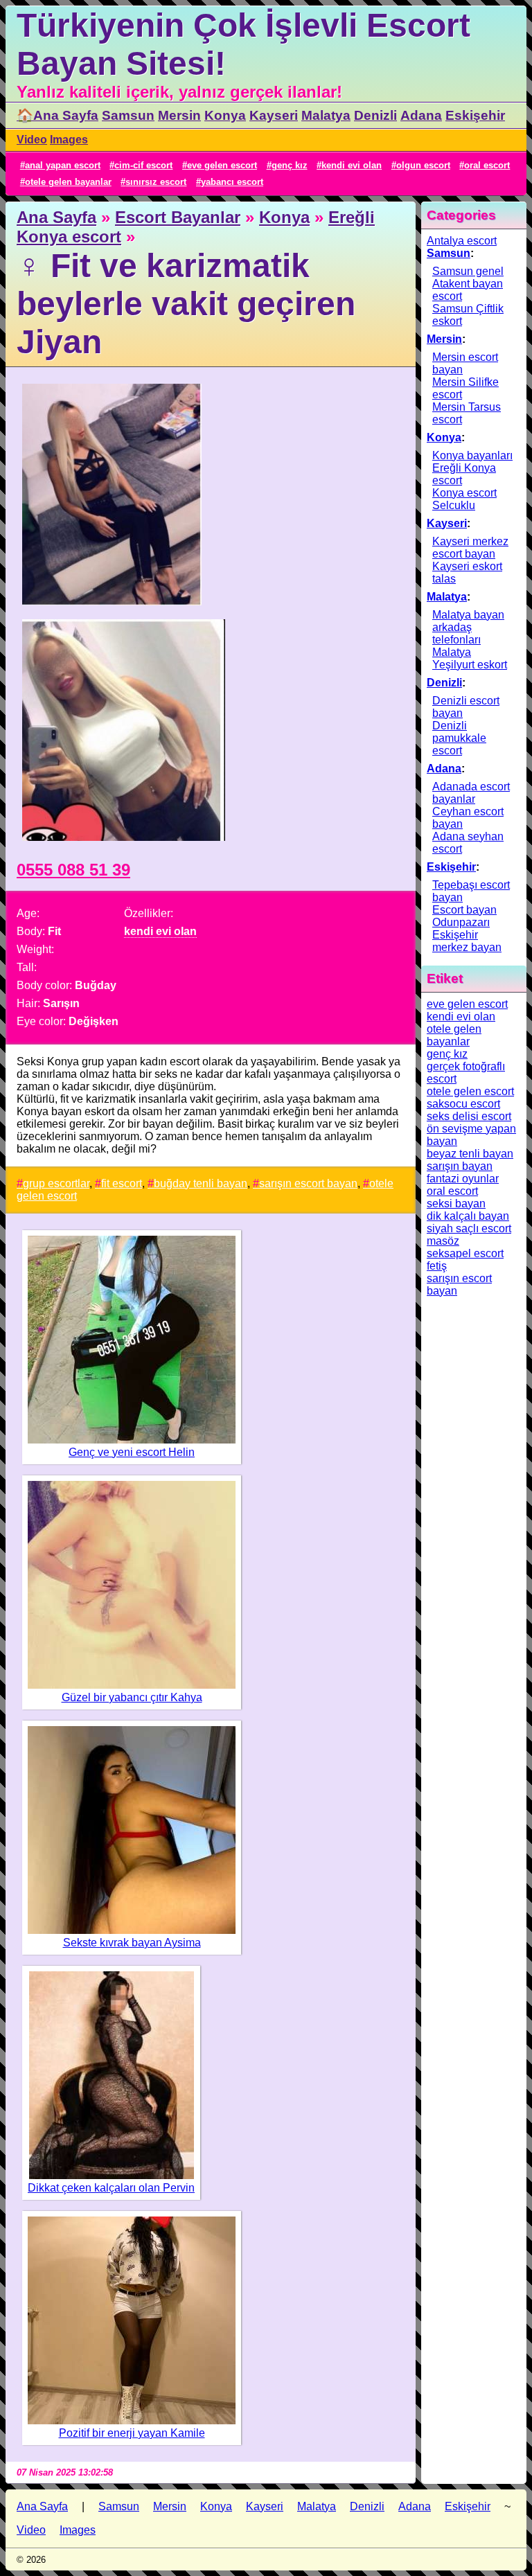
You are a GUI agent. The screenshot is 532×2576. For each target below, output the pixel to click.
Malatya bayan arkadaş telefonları (468, 627)
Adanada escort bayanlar (471, 793)
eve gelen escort (222, 165)
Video (32, 140)
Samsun (128, 115)
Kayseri (274, 115)
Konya (225, 115)
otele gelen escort (470, 1091)
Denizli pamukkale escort (459, 738)
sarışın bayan (460, 1166)
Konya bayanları (472, 455)
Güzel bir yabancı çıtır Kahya (132, 1697)
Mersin (179, 115)
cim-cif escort (143, 165)
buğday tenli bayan (201, 1183)
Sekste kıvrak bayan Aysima (132, 1943)
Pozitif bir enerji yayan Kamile (132, 2433)
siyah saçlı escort (469, 1228)
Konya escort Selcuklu (464, 499)
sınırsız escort (156, 182)
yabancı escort (232, 182)
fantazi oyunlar (463, 1179)
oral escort (487, 165)
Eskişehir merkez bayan (467, 941)
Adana (421, 115)
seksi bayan (456, 1203)
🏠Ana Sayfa (57, 115)
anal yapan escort (63, 165)
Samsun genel (468, 271)
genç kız (290, 165)
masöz (443, 1241)
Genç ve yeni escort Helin (132, 1452)
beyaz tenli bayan (470, 1154)
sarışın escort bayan (308, 1183)
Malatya (326, 115)
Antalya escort (462, 241)
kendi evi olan (352, 165)
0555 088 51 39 (73, 870)
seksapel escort (465, 1253)
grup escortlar (56, 1183)
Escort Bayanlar (178, 217)
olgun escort (423, 165)
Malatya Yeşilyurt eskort (470, 658)
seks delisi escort (469, 1116)
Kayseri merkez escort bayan (470, 548)
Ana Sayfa (56, 217)
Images (69, 140)
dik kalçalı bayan (468, 1216)
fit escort (122, 1183)
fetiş (437, 1266)
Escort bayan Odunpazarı (464, 916)
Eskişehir (475, 115)
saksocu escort (463, 1104)
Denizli (375, 115)
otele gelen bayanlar (68, 182)
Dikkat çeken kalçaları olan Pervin (111, 2188)
